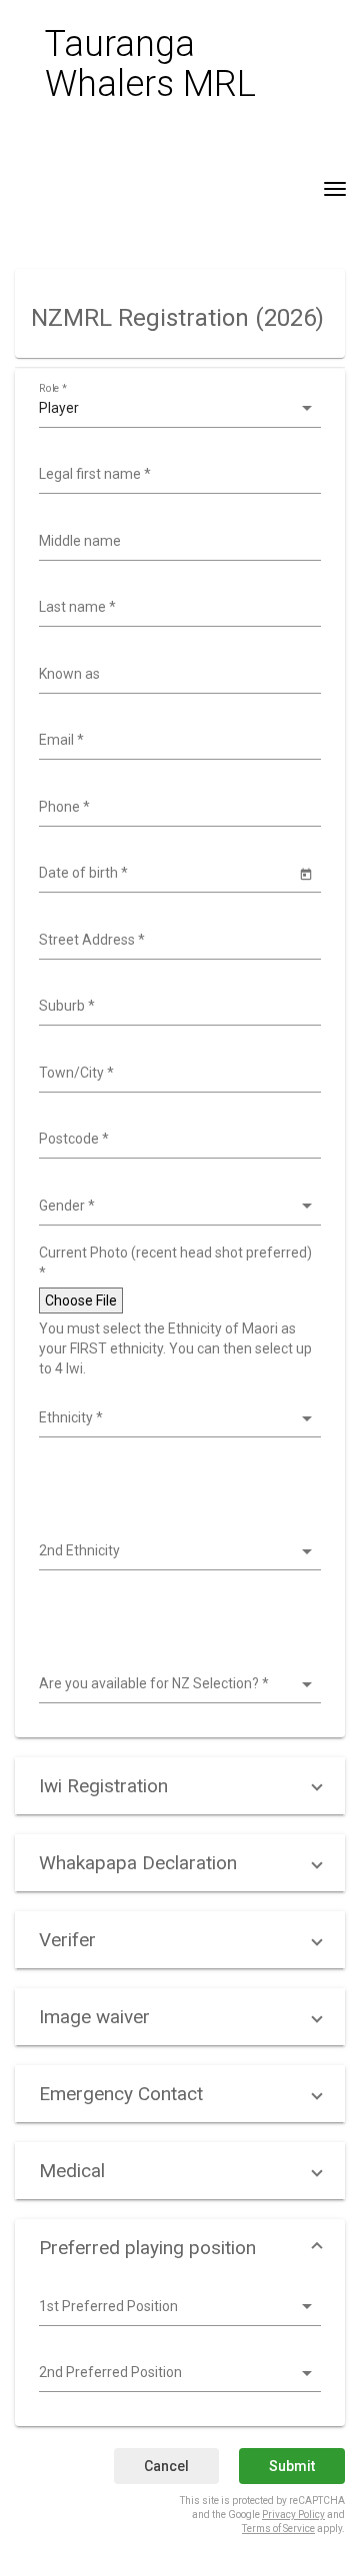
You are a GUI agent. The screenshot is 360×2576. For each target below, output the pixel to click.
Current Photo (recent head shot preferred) (175, 1263)
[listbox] (177, 409)
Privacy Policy (293, 2515)
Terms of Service (278, 2529)
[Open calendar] (305, 873)
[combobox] (177, 475)
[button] (180, 1786)
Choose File (81, 1300)
